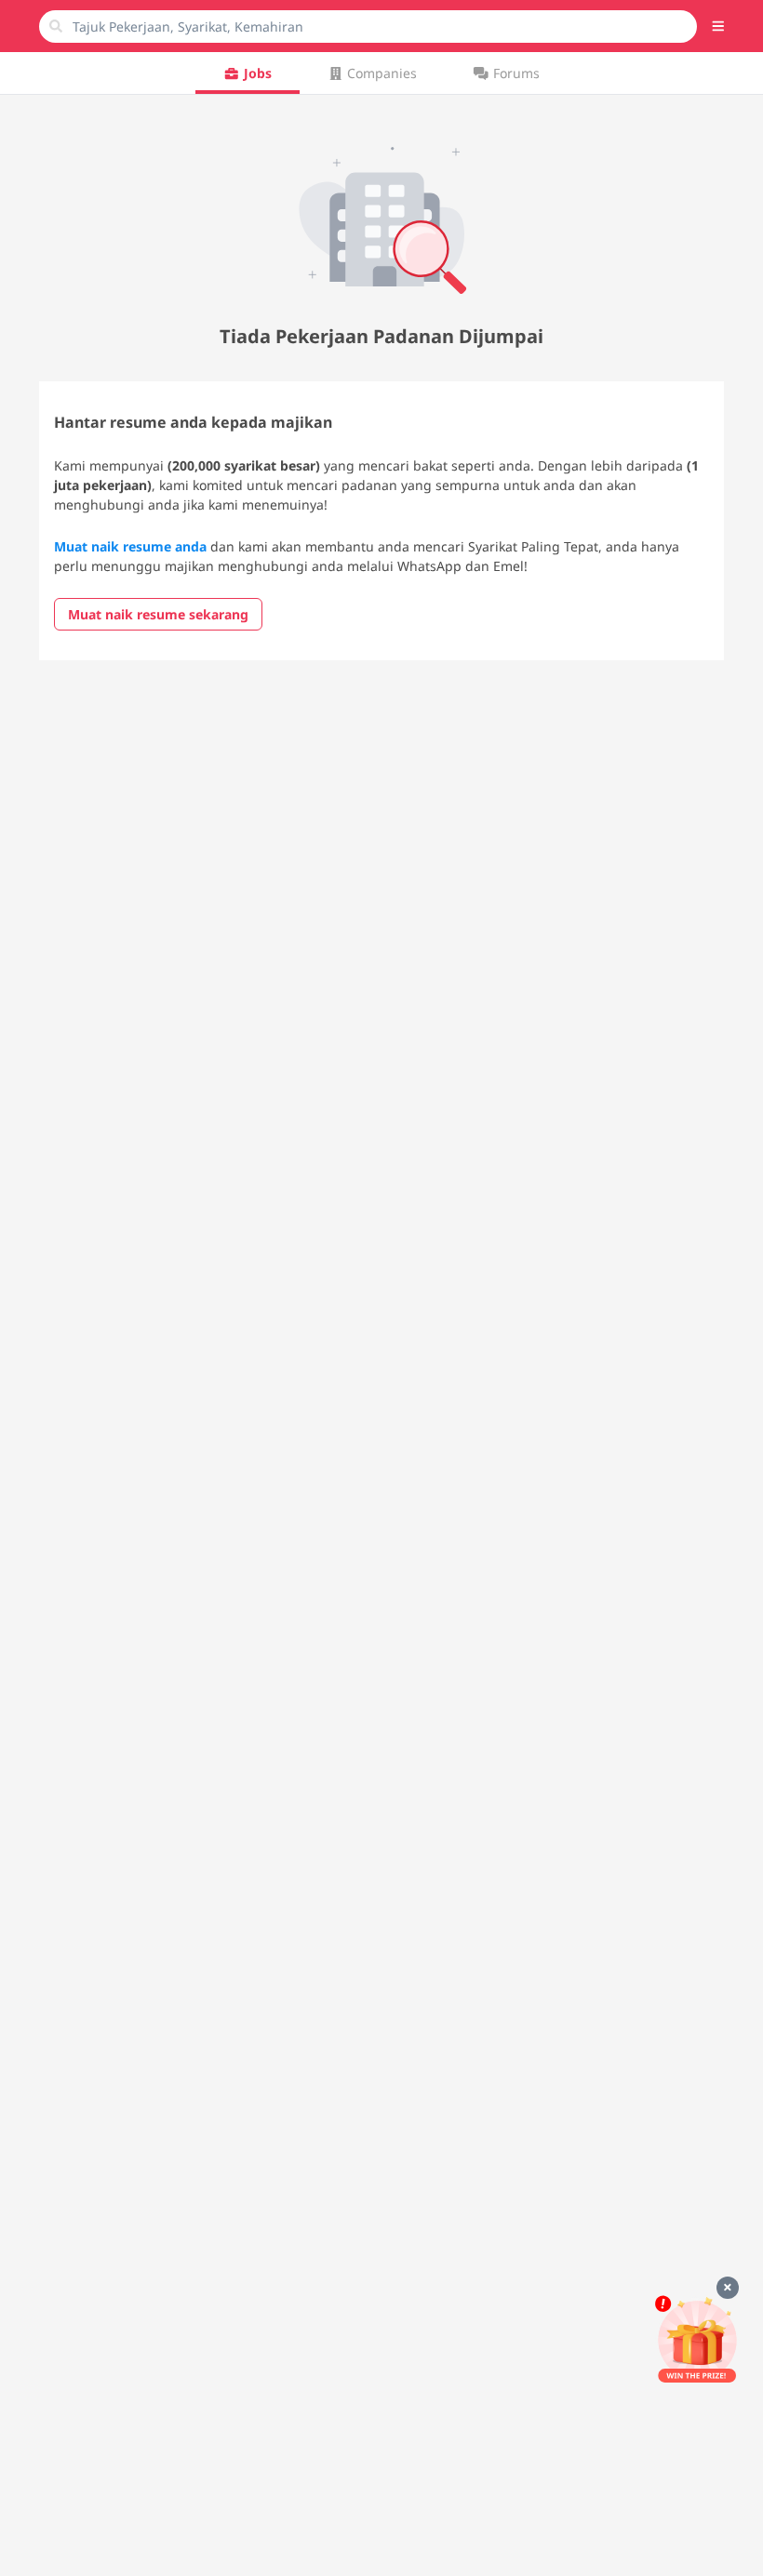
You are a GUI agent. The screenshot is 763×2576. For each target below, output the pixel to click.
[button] (718, 26)
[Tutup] (728, 2288)
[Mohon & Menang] (697, 2339)
